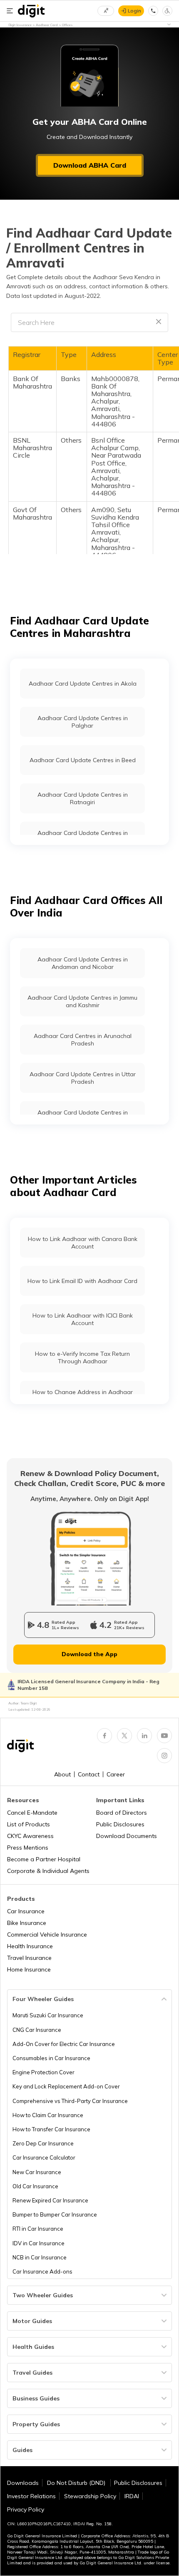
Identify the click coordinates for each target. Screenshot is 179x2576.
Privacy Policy (26, 2509)
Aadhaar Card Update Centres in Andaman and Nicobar (83, 963)
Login (134, 11)
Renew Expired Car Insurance (50, 2200)
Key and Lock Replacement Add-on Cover (66, 2086)
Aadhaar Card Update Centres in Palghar (83, 722)
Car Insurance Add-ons (42, 2271)
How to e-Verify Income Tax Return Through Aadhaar (82, 1357)
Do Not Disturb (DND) (77, 2483)
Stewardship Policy (90, 2496)
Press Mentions (28, 1848)
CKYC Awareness (30, 1836)
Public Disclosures (120, 1824)
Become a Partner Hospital (44, 1859)
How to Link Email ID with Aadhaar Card (82, 1281)
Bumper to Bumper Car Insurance (55, 2214)
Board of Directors (122, 1813)
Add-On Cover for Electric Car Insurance (64, 2044)
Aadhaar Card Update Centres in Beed (83, 760)
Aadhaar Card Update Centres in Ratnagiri (83, 798)
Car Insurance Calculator (44, 2157)
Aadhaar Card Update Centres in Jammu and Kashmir (82, 1001)
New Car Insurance (37, 2172)
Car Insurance (26, 1911)
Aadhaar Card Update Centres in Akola (83, 684)
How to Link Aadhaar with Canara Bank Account (83, 1243)
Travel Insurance (29, 1958)
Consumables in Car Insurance (51, 2058)
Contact (89, 1774)
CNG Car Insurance (37, 2030)
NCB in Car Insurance (40, 2257)
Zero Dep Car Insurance (43, 2143)
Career (116, 1774)
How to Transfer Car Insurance (51, 2129)
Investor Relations (31, 2496)
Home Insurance (29, 1969)
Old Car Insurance (35, 2186)
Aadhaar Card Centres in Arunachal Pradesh (83, 1040)
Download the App (89, 1654)
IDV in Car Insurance (39, 2243)
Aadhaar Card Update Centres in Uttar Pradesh (83, 1078)
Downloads (23, 2483)
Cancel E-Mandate (32, 1813)
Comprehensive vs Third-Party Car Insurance (70, 2101)
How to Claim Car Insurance (48, 2115)
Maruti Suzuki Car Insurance (48, 2015)
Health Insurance (30, 1946)
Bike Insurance (27, 1923)
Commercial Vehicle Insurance (47, 1934)
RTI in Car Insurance (38, 2229)
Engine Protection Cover (44, 2072)
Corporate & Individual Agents (48, 1871)
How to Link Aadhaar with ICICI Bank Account (83, 1319)
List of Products (29, 1824)
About (62, 1774)
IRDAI (132, 2496)
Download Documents (127, 1836)
